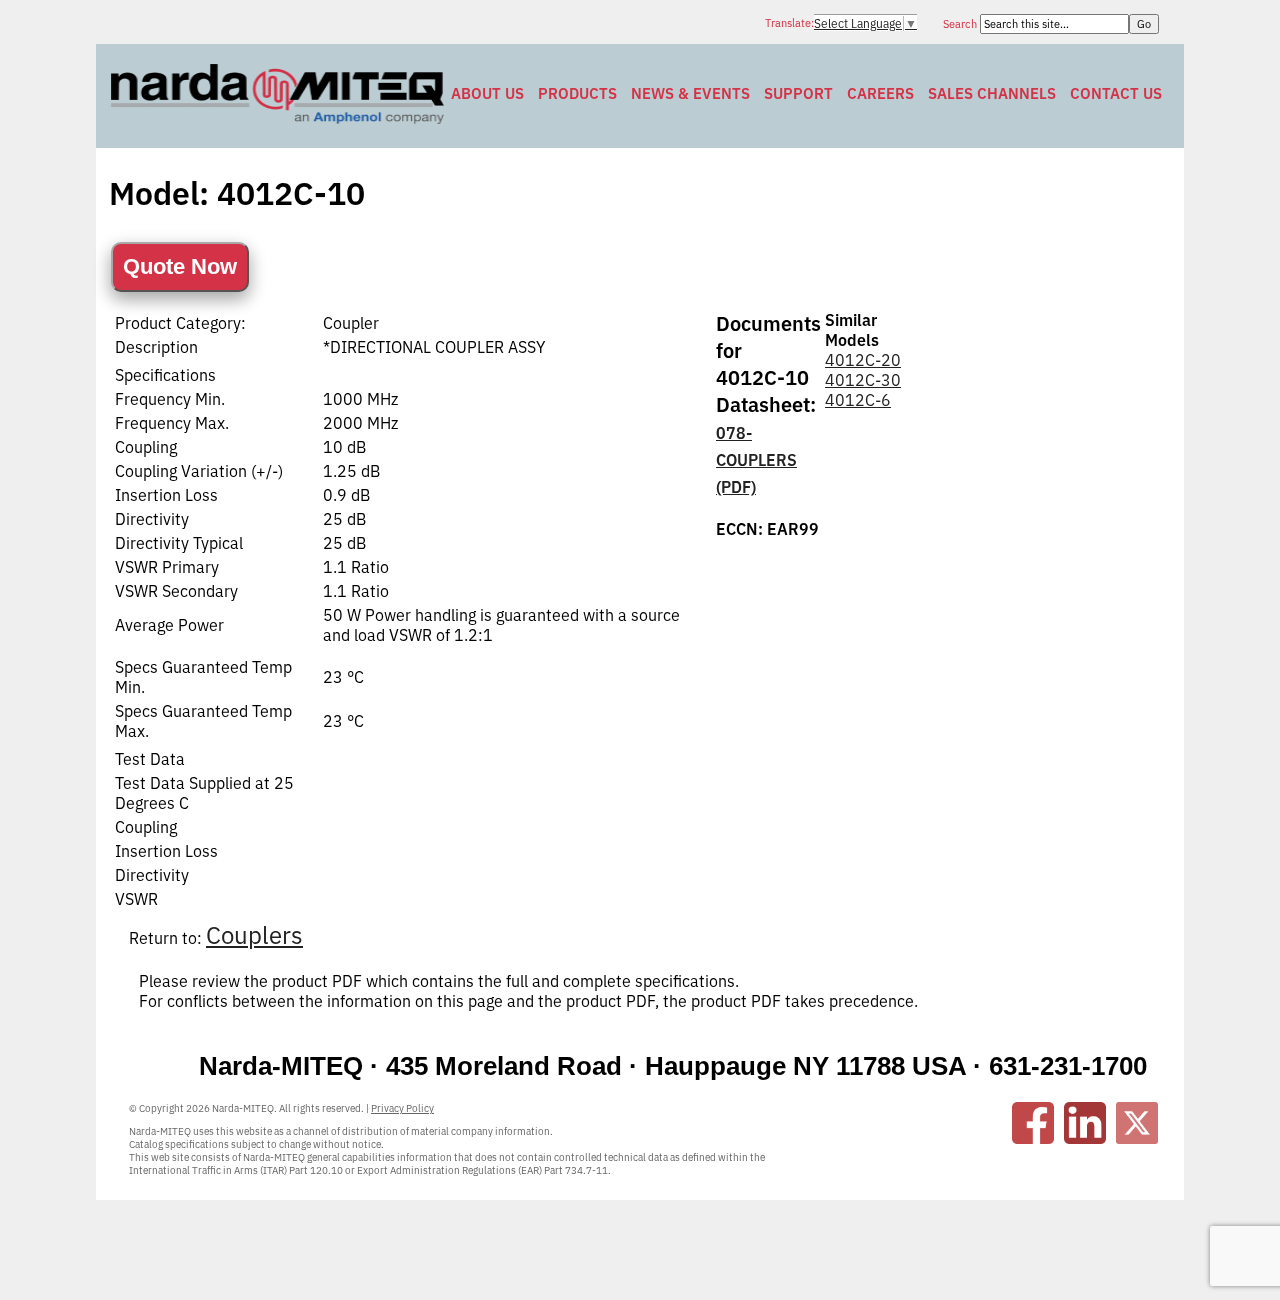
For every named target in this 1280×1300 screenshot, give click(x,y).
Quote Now (180, 266)
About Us (487, 93)
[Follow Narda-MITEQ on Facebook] (1033, 1123)
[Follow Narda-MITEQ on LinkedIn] (1085, 1123)
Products (577, 93)
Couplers (254, 935)
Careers (880, 93)
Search (961, 24)
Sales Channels (992, 93)
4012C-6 (858, 400)
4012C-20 (863, 360)
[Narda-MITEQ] (277, 118)
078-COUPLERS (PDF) (756, 460)
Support (798, 93)
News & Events (690, 93)
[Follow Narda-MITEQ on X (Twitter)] (1137, 1123)
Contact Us (1116, 93)
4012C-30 (863, 380)
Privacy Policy (402, 1108)
